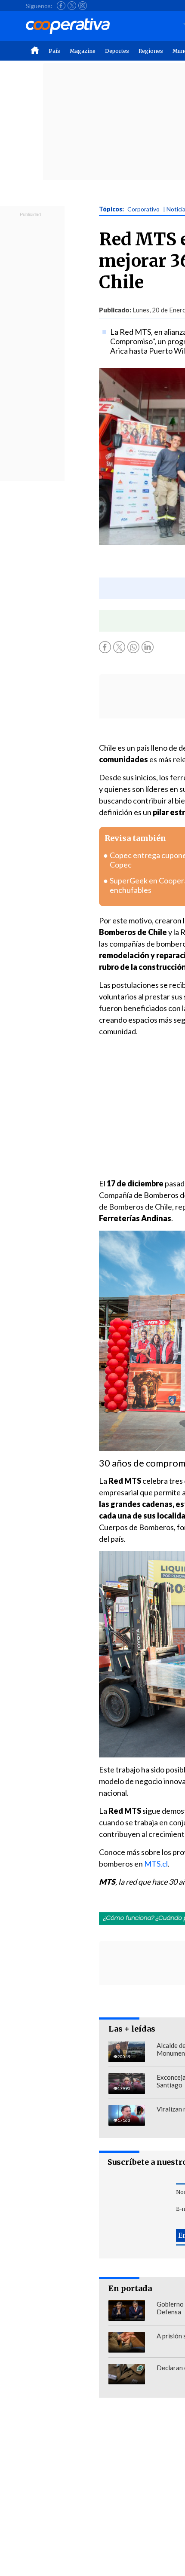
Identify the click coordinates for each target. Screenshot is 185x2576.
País (54, 51)
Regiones (151, 51)
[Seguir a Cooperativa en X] (72, 6)
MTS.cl (156, 1864)
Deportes (117, 51)
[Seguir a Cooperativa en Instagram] (83, 6)
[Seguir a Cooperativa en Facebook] (61, 6)
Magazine (83, 51)
